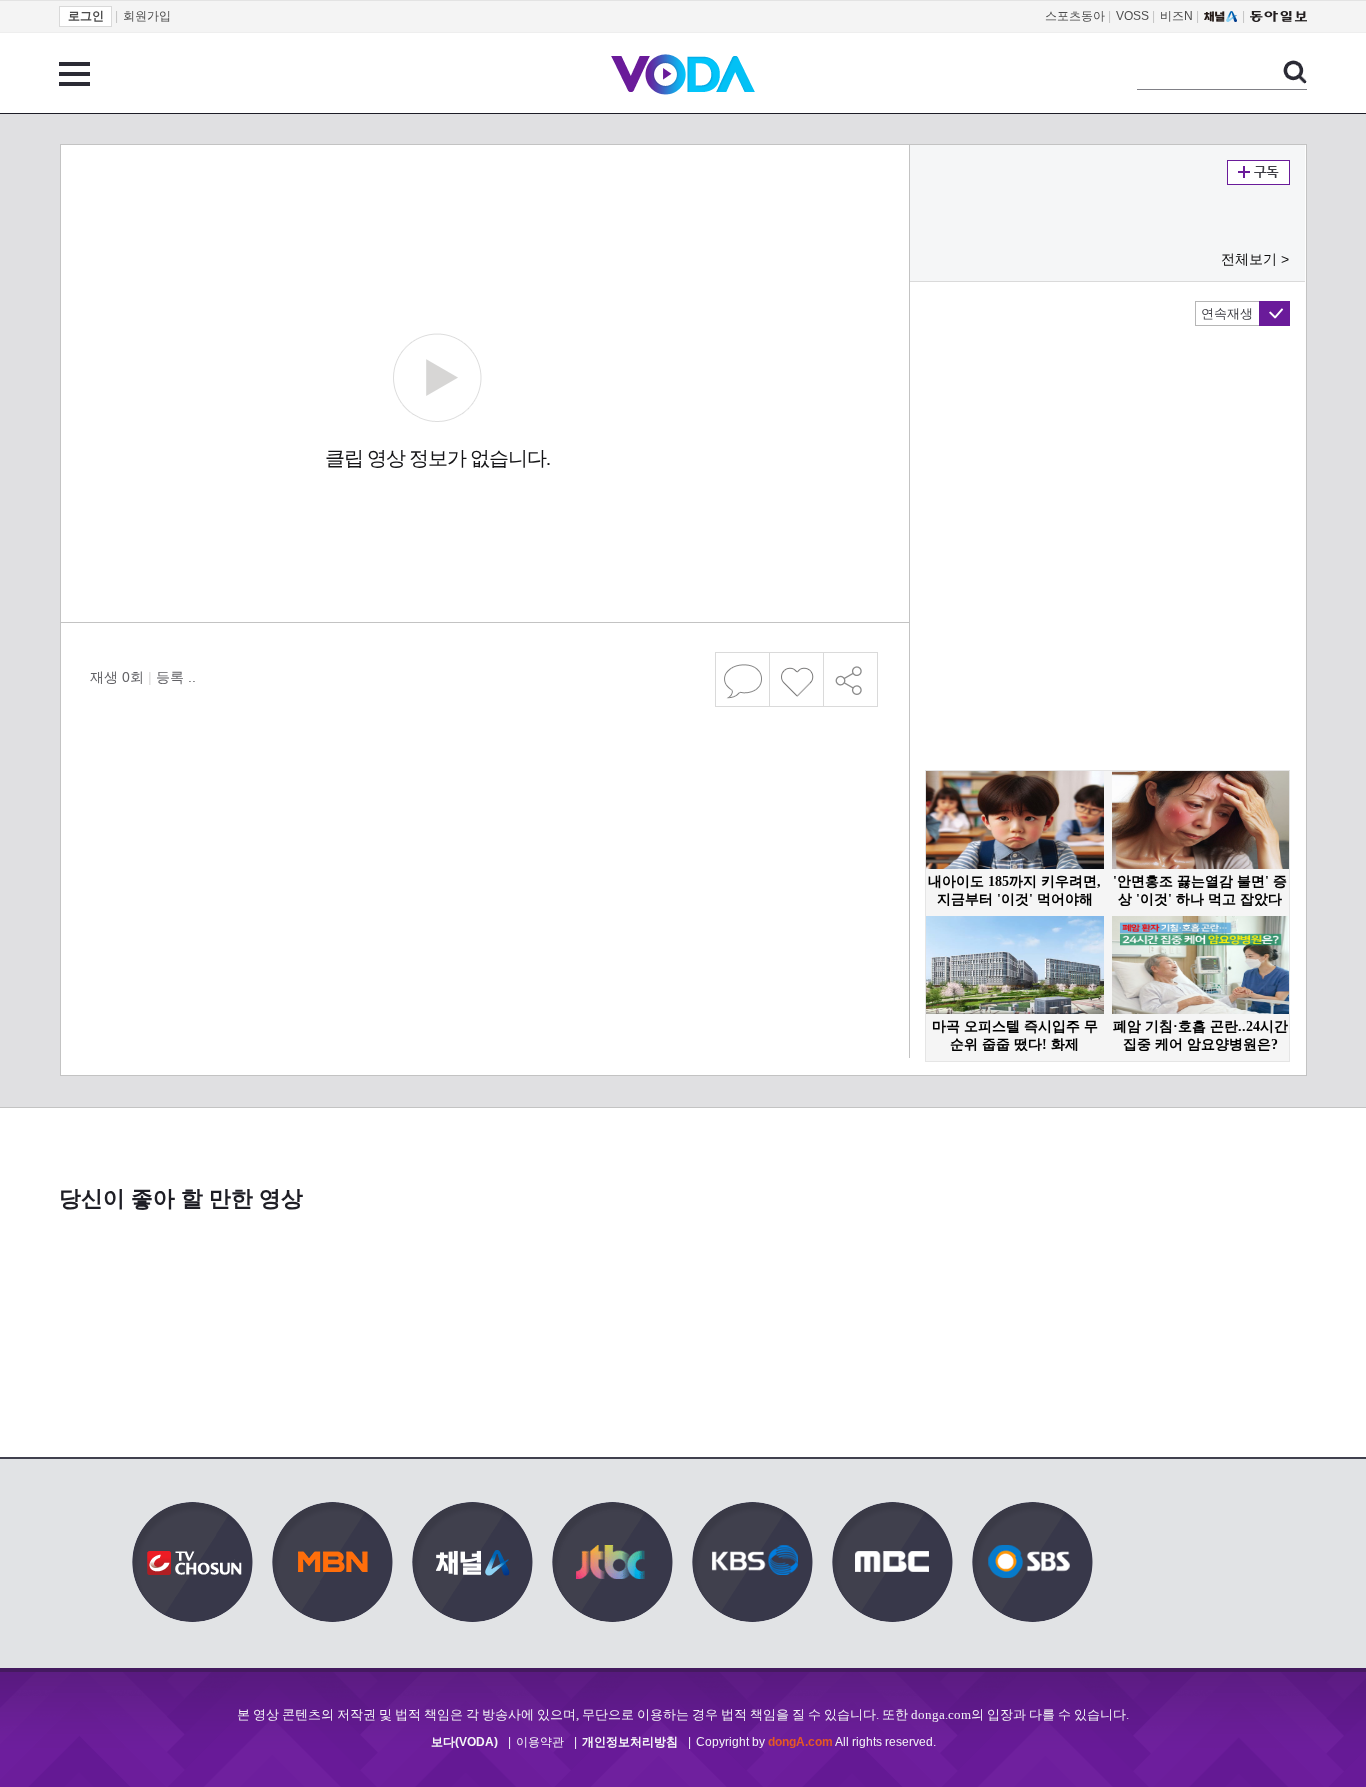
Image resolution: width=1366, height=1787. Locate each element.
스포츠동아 (1075, 16)
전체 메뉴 (74, 74)
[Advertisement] (484, 794)
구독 (1258, 172)
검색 (1295, 72)
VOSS (1132, 16)
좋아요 (796, 679)
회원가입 (147, 16)
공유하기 (851, 679)
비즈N (1176, 16)
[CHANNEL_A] (1220, 16)
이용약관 (540, 1742)
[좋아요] (797, 679)
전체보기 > (1255, 259)
